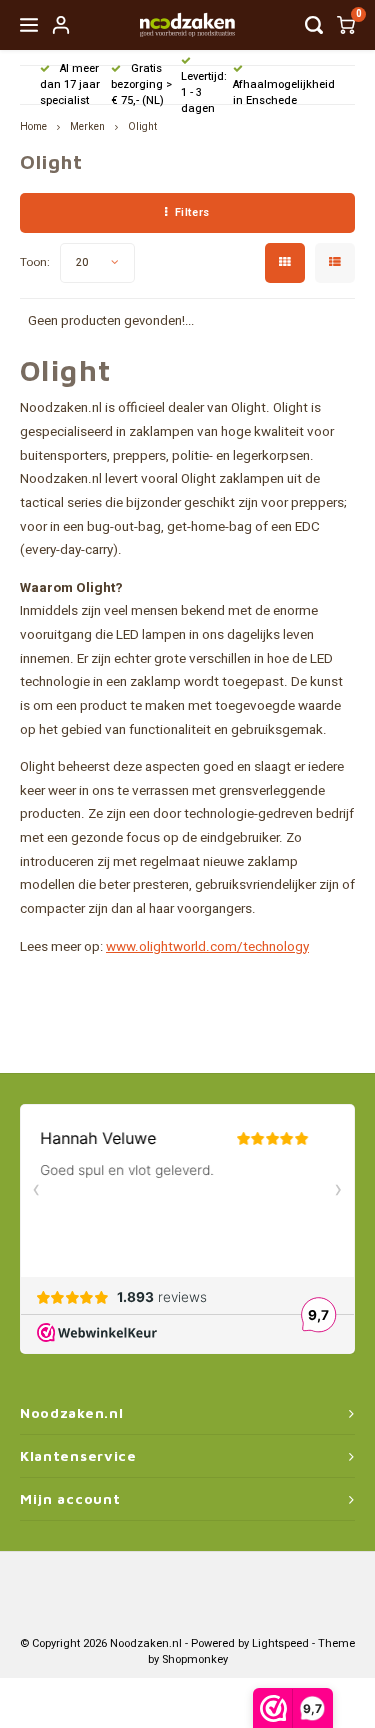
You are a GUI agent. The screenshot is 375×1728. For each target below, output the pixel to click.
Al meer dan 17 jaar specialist (70, 84)
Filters (192, 212)
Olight (142, 126)
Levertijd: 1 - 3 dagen (204, 92)
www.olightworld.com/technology (207, 947)
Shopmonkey (195, 1659)
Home (33, 126)
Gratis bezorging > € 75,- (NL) (141, 84)
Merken (87, 126)
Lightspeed (280, 1643)
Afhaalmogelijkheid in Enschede (284, 92)
